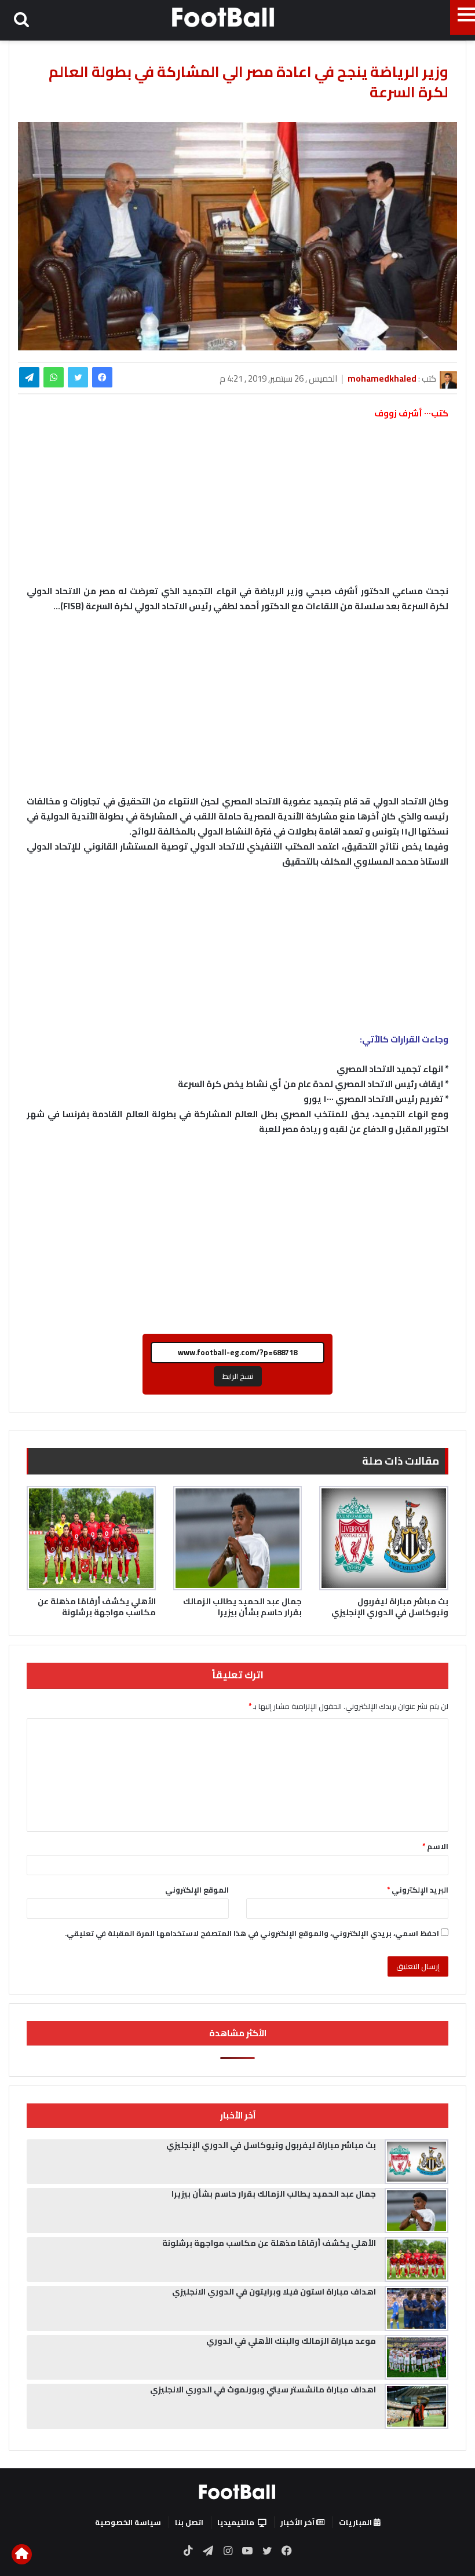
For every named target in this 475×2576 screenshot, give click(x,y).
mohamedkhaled (382, 378)
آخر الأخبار (298, 2522)
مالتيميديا (236, 2522)
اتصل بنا (189, 2522)
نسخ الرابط (238, 1376)
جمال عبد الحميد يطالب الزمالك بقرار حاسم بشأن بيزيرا (242, 1607)
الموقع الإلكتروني (197, 1890)
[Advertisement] (237, 709)
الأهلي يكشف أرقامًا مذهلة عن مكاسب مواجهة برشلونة (97, 1607)
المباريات (356, 2522)
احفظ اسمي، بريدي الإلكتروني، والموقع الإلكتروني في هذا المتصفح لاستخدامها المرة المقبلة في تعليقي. (252, 1933)
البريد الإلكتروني (418, 1890)
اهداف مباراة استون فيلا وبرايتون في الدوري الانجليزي (274, 2292)
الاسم (435, 1846)
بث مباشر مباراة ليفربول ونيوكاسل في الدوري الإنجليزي (390, 1607)
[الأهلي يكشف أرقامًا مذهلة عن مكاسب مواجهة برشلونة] (91, 1538)
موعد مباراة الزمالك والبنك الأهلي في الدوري (291, 2341)
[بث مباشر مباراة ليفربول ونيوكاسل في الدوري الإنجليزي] (384, 1538)
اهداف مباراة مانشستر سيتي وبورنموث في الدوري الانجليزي (263, 2390)
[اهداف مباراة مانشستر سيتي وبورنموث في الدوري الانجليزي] (416, 2406)
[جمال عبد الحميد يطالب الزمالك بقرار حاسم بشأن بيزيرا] (238, 1538)
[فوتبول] (224, 17)
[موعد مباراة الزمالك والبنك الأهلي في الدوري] (416, 2358)
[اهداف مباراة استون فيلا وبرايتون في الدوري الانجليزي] (416, 2308)
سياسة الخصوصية (128, 2522)
